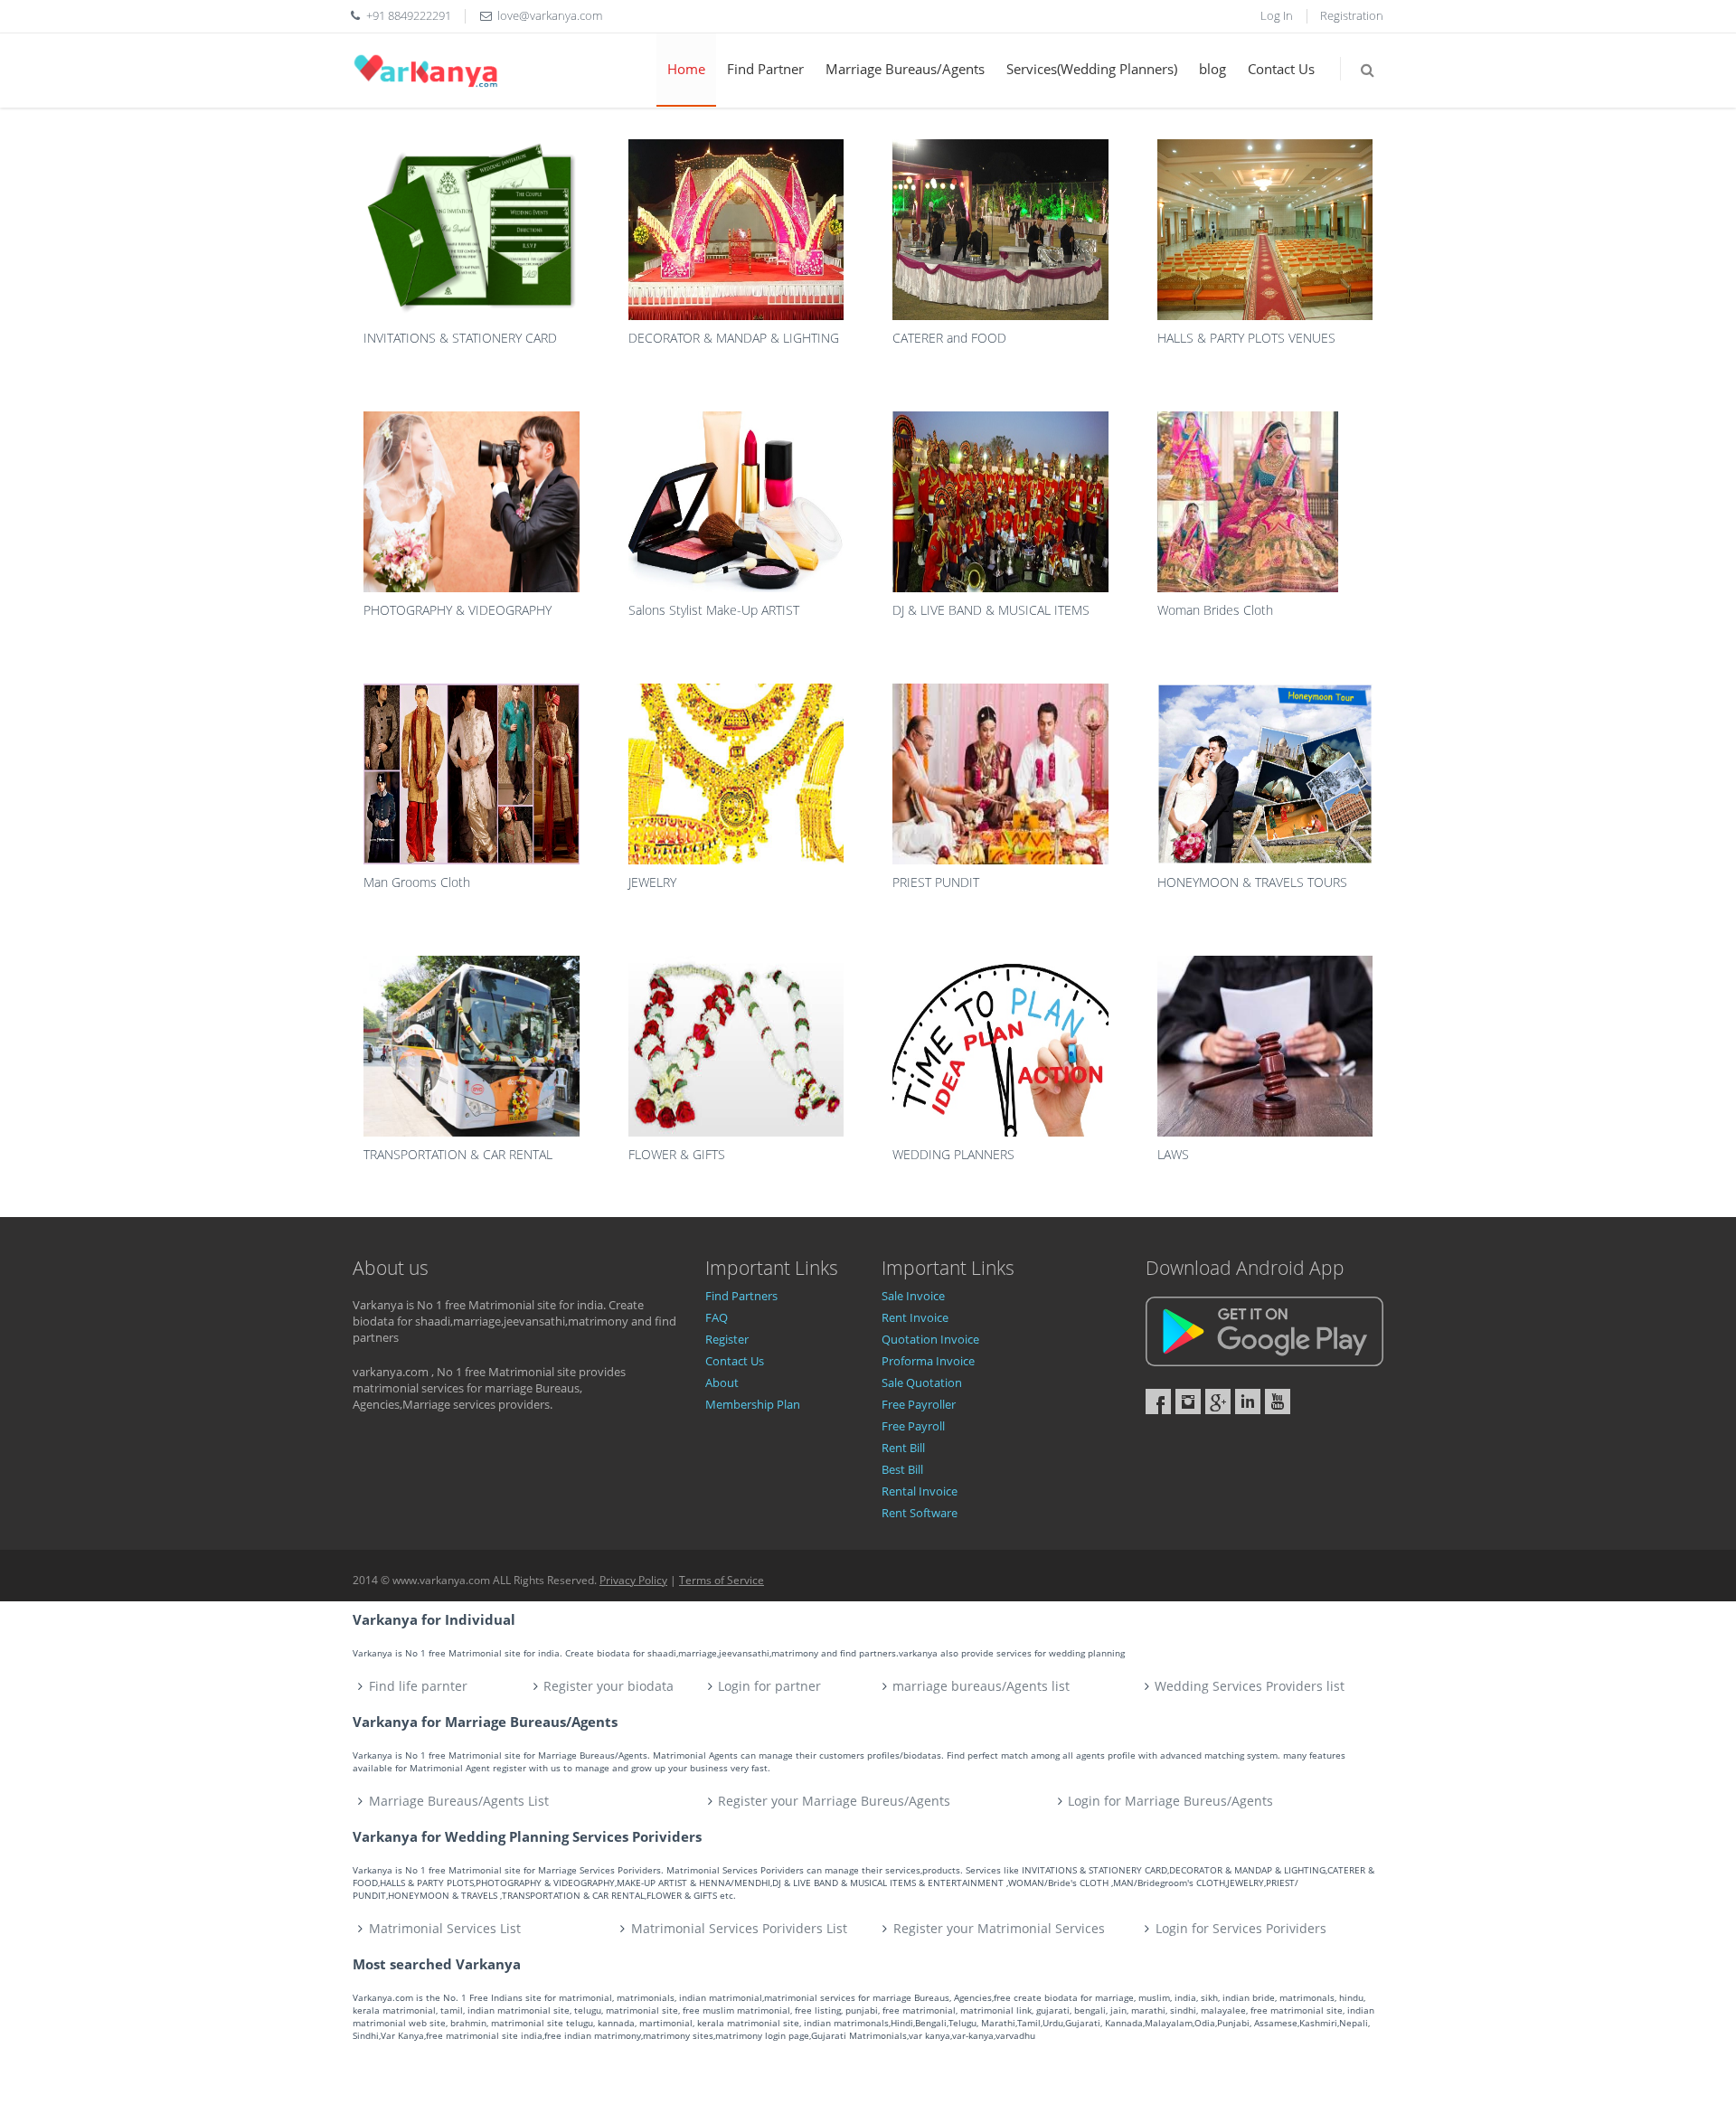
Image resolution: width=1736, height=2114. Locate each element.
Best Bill (902, 1469)
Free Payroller (919, 1404)
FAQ (717, 1317)
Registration (1352, 15)
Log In (1277, 15)
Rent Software (920, 1513)
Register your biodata (609, 1686)
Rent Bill (903, 1448)
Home (686, 69)
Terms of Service (722, 1580)
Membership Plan (753, 1404)
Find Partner (765, 69)
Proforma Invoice (928, 1361)
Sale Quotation (922, 1383)
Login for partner (769, 1686)
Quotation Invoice (930, 1339)
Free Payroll (913, 1426)
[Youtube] (1278, 1401)
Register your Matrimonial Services (999, 1928)
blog (1212, 69)
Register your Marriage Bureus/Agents (834, 1801)
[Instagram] (1188, 1401)
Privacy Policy (633, 1580)
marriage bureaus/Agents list (981, 1686)
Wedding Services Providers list (1250, 1686)
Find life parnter (418, 1686)
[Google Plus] (1218, 1401)
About (722, 1383)
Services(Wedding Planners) (1092, 69)
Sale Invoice (913, 1296)
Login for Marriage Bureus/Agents (1170, 1801)
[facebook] (1158, 1401)
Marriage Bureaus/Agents (905, 69)
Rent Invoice (915, 1317)
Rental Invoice (920, 1491)
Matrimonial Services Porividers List (739, 1928)
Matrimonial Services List (445, 1928)
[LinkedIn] (1248, 1401)
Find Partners (741, 1296)
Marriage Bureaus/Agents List (459, 1801)
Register (727, 1339)
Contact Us (1281, 69)
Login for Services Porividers (1241, 1928)
